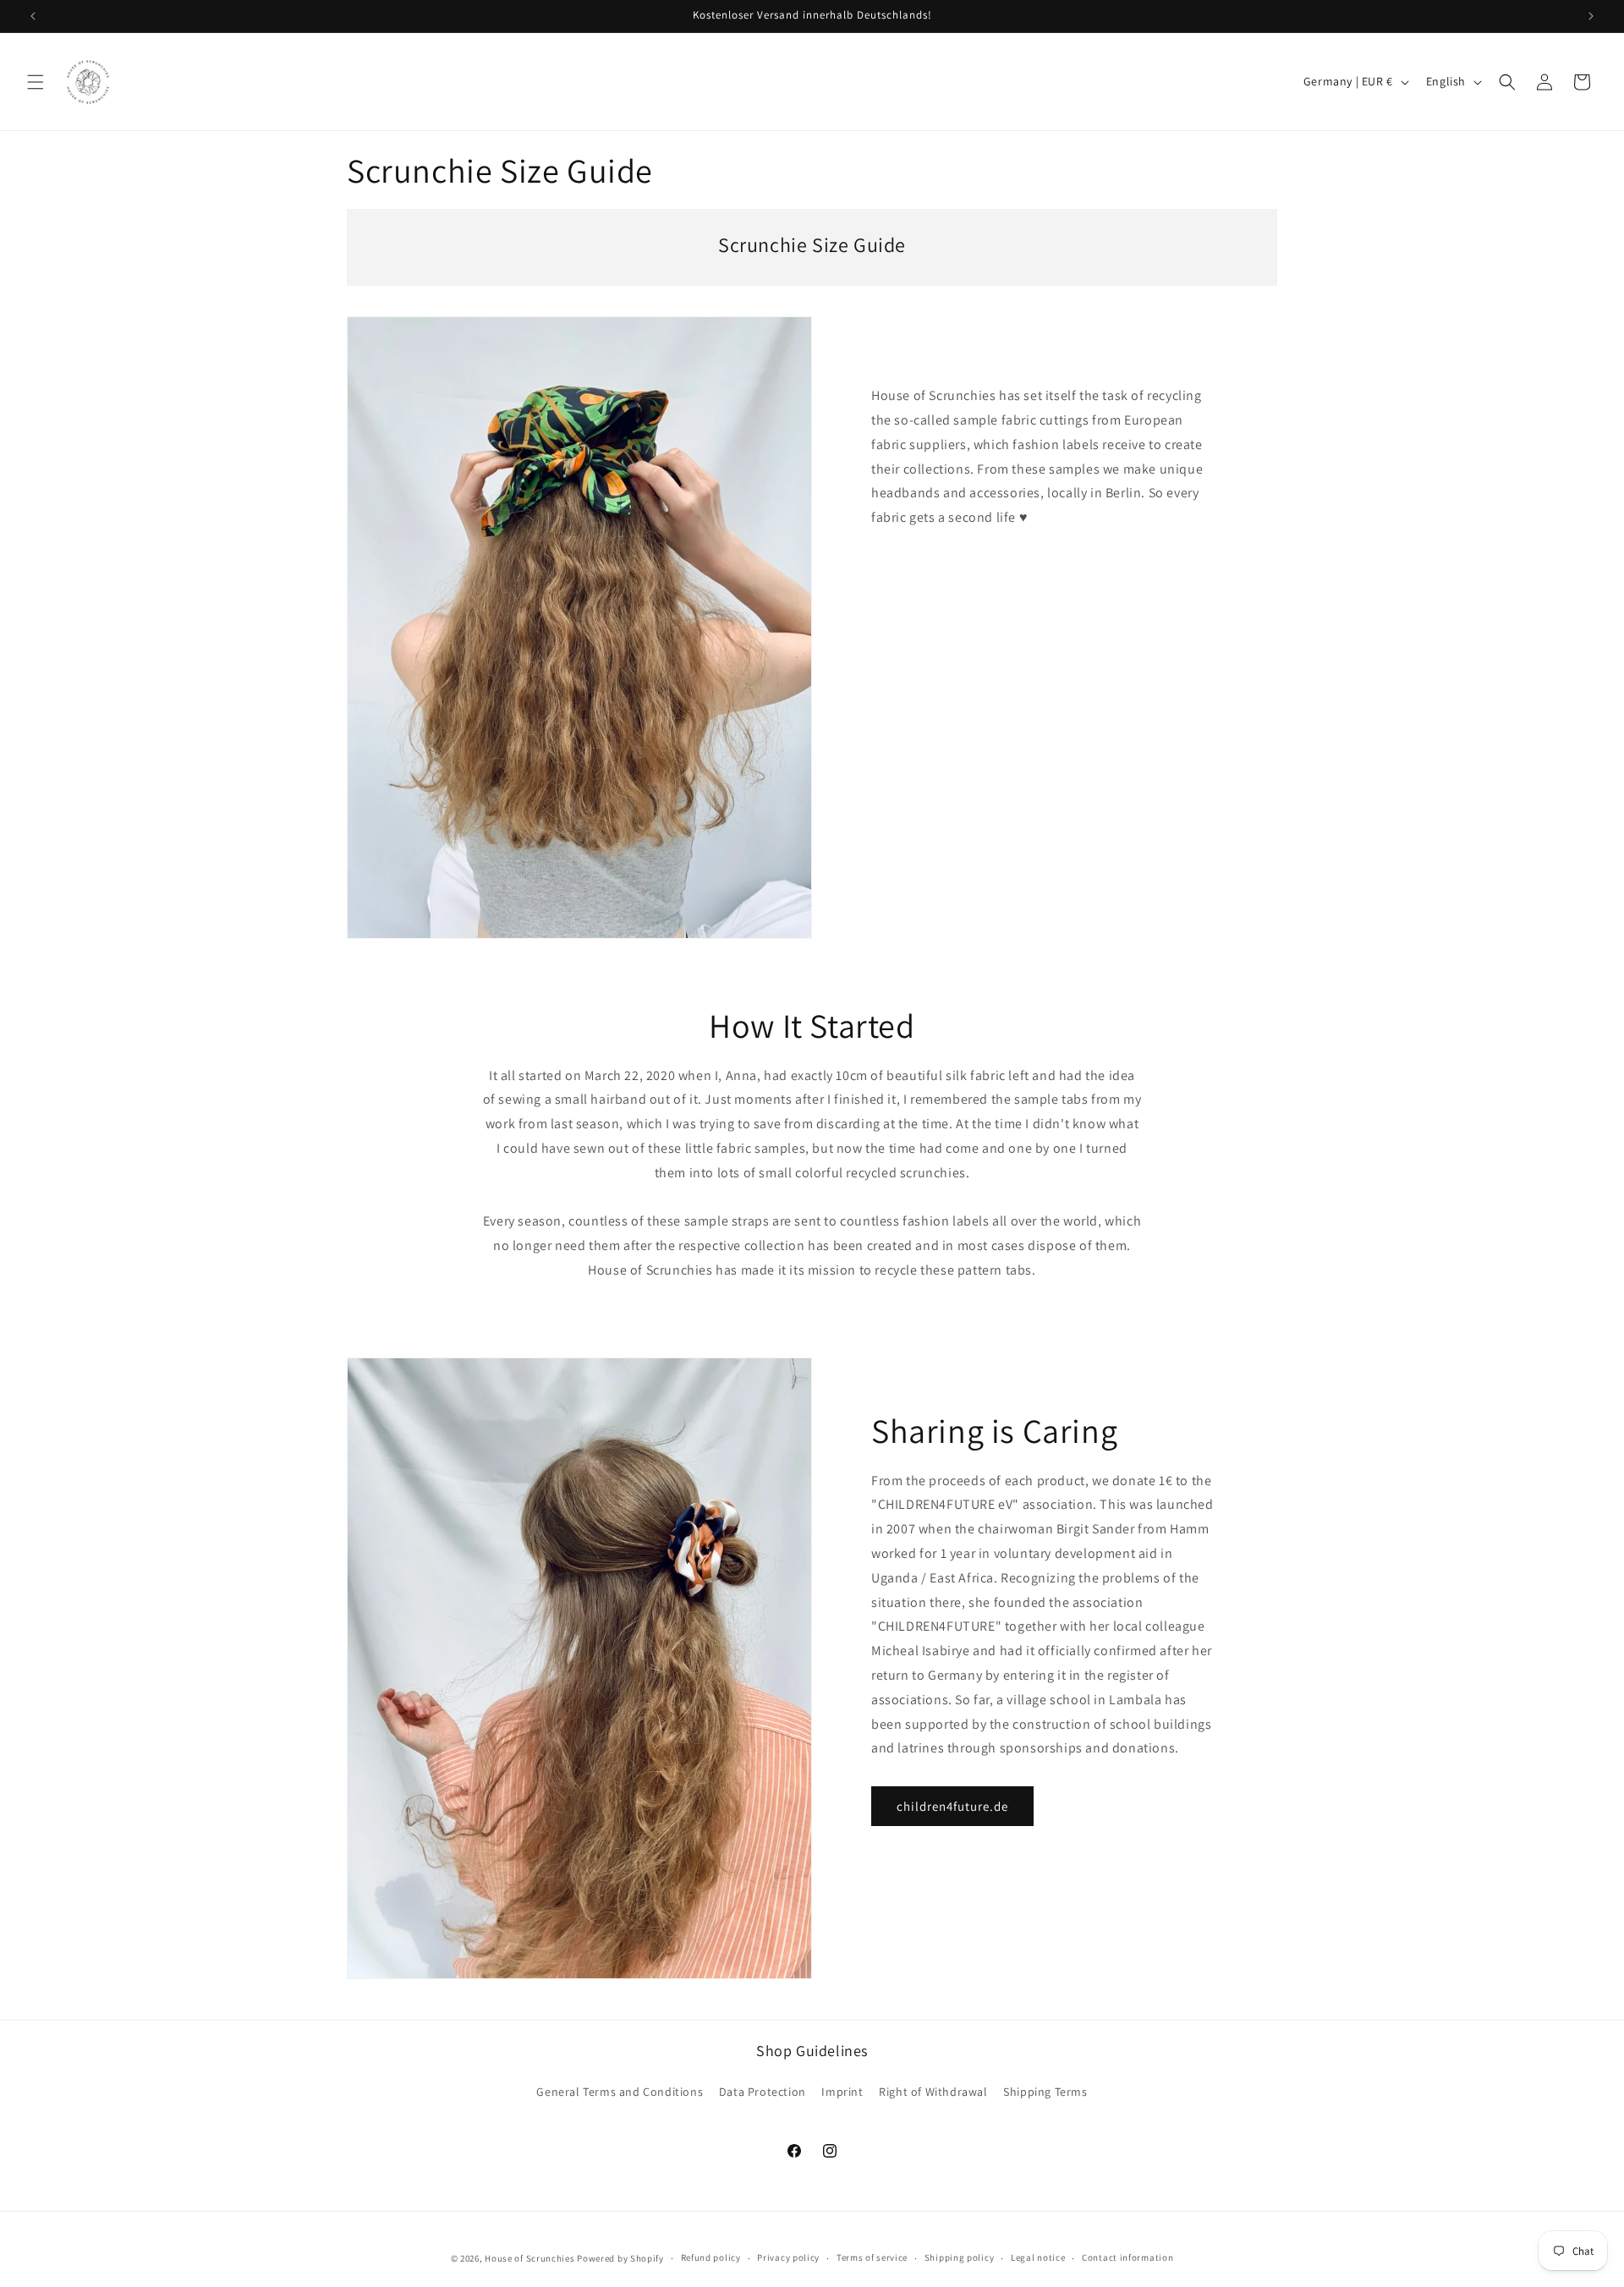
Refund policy (711, 2257)
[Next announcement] (1591, 16)
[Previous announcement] (33, 16)
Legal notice (1038, 2257)
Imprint (842, 2092)
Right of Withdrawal (933, 2092)
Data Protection (763, 2092)
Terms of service (872, 2257)
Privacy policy (788, 2257)
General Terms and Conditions (620, 2092)
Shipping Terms (1045, 2092)
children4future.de (952, 1806)
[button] (36, 82)
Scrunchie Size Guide (812, 245)
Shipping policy (960, 2257)
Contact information (1127, 2257)
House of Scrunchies (529, 2258)
